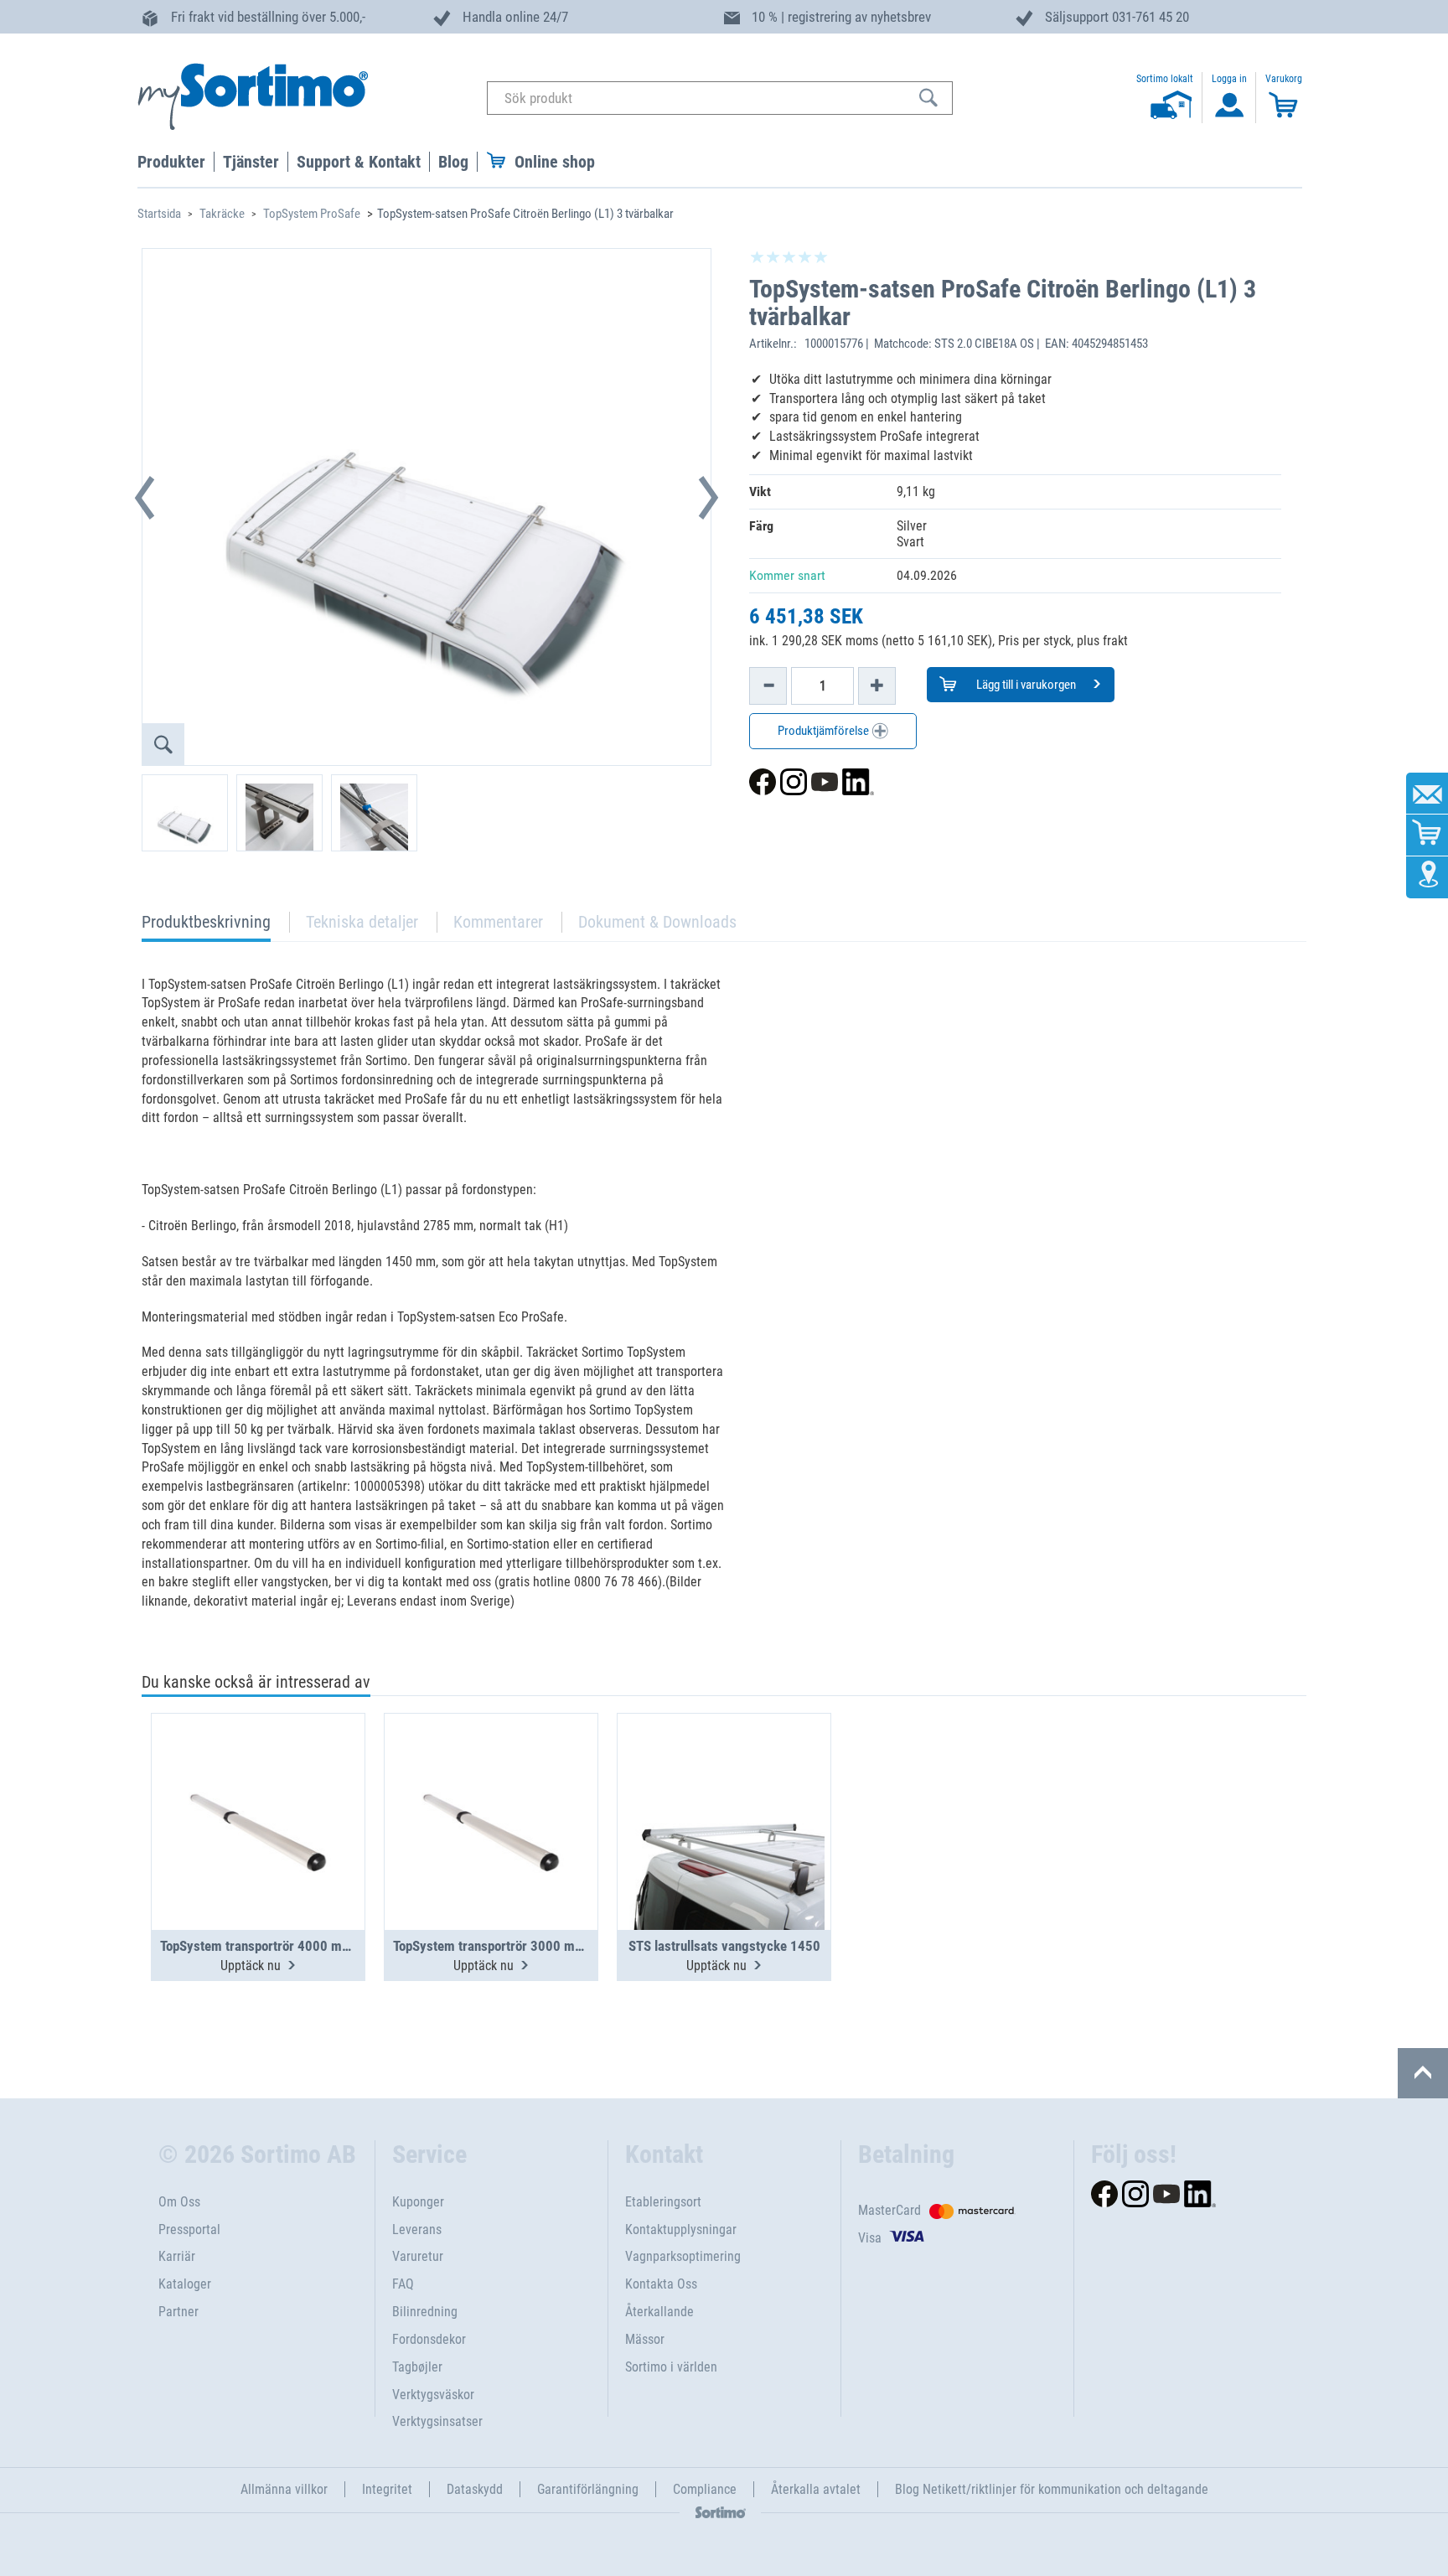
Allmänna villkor (284, 2489)
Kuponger (418, 2202)
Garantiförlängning (588, 2489)
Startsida (159, 214)
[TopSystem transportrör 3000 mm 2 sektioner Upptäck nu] (491, 1781)
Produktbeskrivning (206, 926)
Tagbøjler (417, 2367)
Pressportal (189, 2229)
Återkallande (659, 2312)
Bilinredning (425, 2312)
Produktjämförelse (825, 731)
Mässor (645, 2339)
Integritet (387, 2489)
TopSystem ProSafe (312, 214)
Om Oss (179, 2202)
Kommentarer (498, 922)
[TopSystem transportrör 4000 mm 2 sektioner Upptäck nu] (258, 1781)
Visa (870, 2238)
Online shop (555, 162)
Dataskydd (475, 2489)
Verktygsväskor (433, 2395)
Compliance (705, 2489)
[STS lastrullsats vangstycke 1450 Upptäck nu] (724, 1781)
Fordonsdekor (429, 2339)
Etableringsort (663, 2202)
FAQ (403, 2284)
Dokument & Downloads (657, 922)
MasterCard (889, 2210)
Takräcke (222, 214)
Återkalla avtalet (816, 2489)
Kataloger (185, 2284)
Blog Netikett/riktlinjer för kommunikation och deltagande (1052, 2489)
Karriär (177, 2256)
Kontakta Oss (661, 2284)
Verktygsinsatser (437, 2421)
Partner (178, 2312)
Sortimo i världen (671, 2367)
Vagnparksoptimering (683, 2256)
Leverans (417, 2229)
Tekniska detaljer (362, 922)
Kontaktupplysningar (681, 2229)
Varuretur (418, 2256)
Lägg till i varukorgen (1025, 685)
